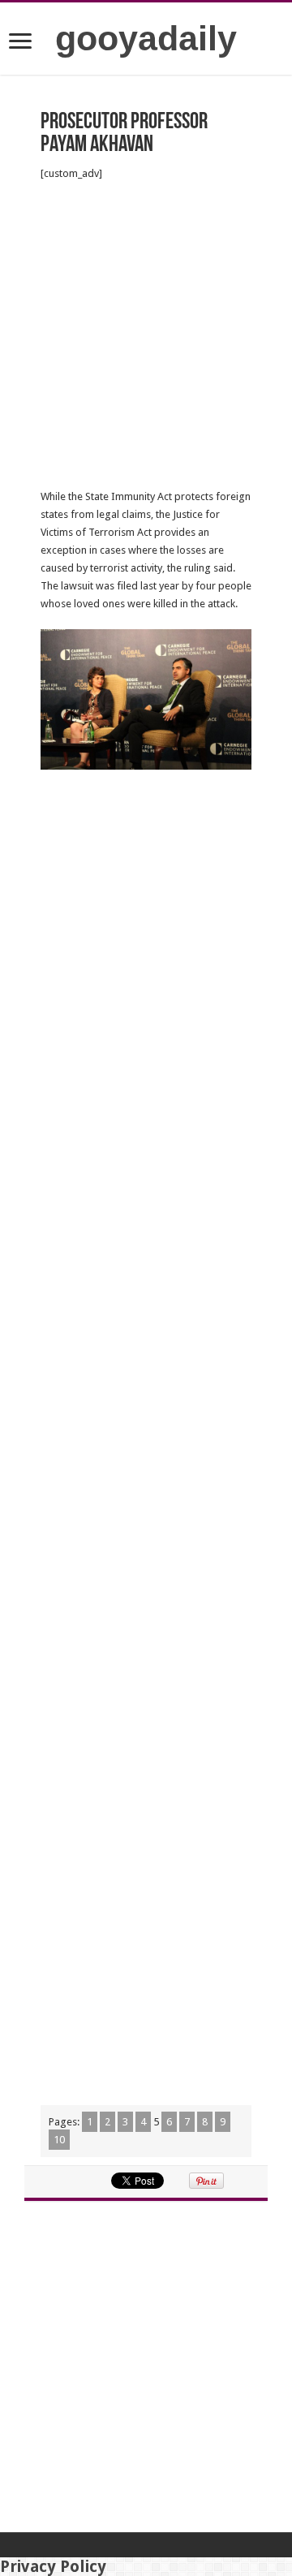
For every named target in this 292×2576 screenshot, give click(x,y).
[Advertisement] (146, 335)
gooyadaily (146, 38)
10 (59, 2140)
